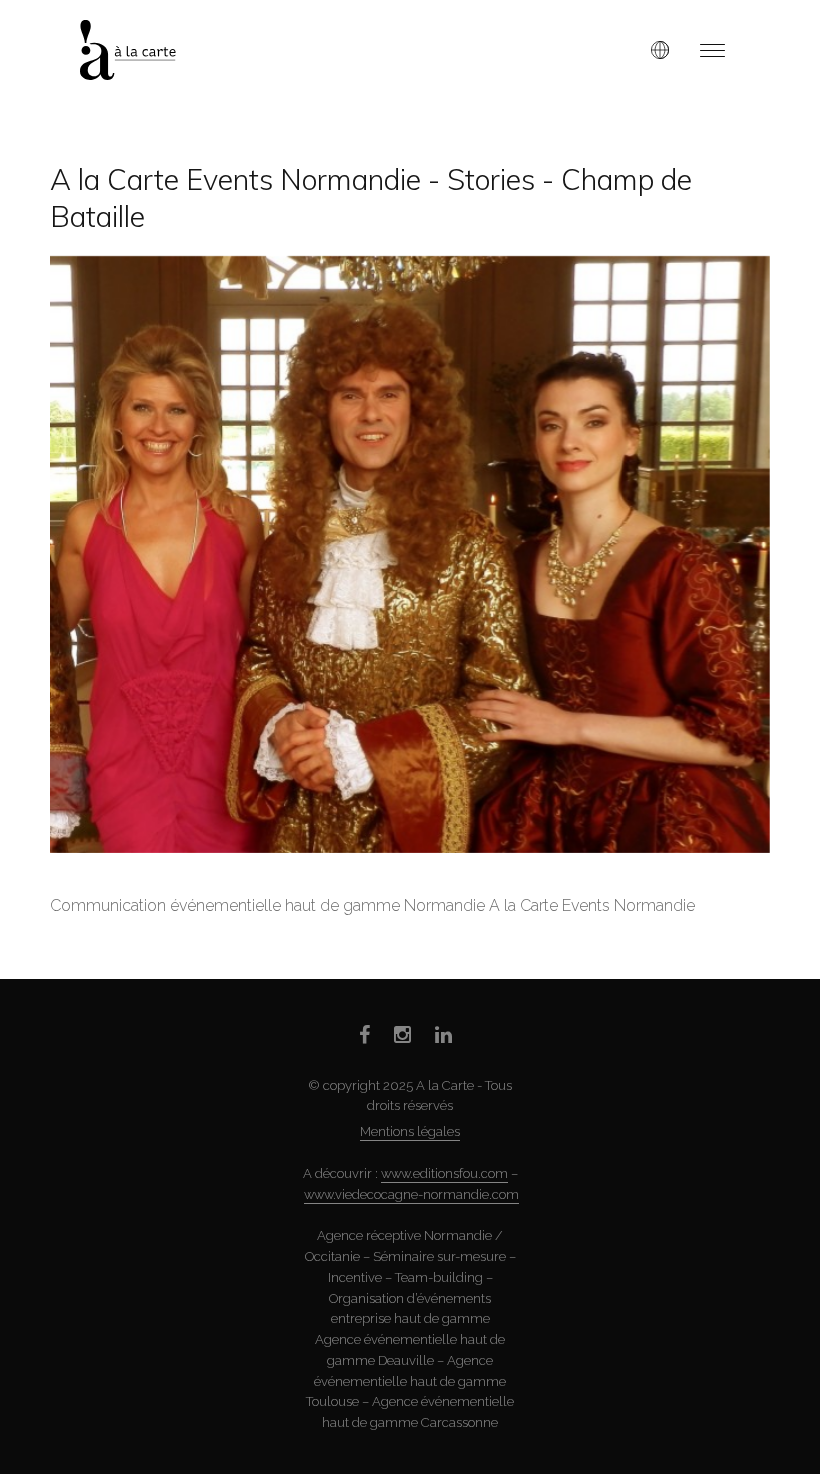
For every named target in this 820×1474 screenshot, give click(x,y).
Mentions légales (410, 1131)
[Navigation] (712, 50)
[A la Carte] (143, 49)
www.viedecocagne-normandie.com (411, 1194)
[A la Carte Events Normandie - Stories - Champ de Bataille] (410, 554)
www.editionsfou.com (444, 1173)
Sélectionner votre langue (660, 50)
